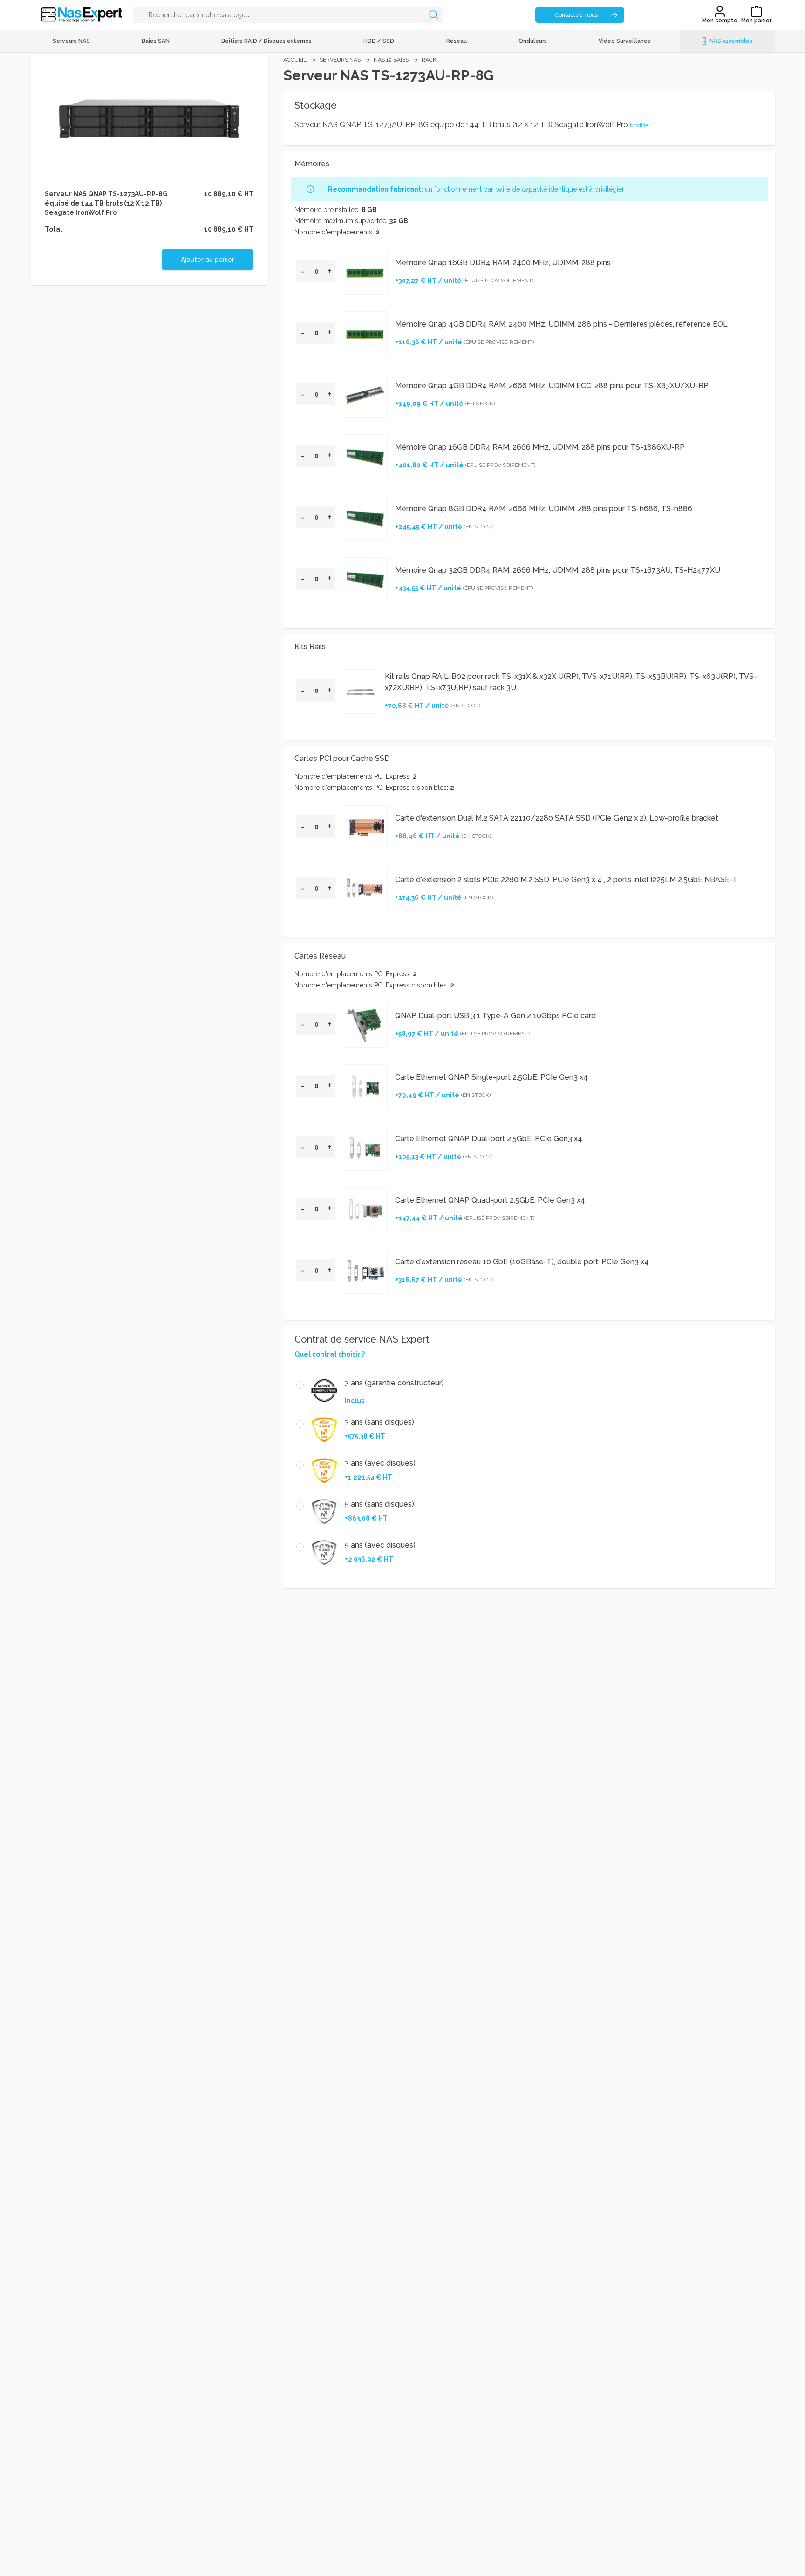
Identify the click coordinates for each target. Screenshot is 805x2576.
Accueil (295, 60)
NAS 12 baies (391, 60)
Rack (429, 60)
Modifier (640, 125)
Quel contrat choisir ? (330, 1354)
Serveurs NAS (340, 60)
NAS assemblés (731, 41)
